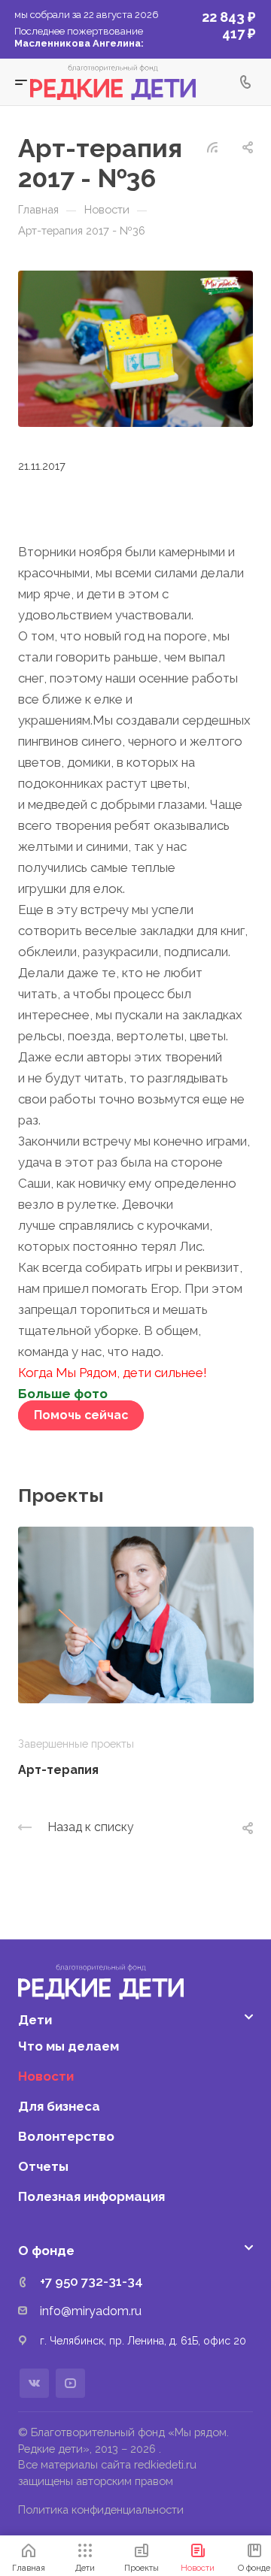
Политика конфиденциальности (101, 2509)
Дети (35, 2020)
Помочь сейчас (81, 1415)
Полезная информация (91, 2196)
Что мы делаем (69, 2046)
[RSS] (212, 146)
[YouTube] (70, 2383)
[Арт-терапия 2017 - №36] (135, 347)
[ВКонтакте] (34, 2383)
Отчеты (43, 2166)
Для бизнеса (59, 2106)
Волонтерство (66, 2136)
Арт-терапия (58, 1770)
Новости (46, 2076)
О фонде (46, 2251)
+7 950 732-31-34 (91, 2281)
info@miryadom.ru (91, 2311)
